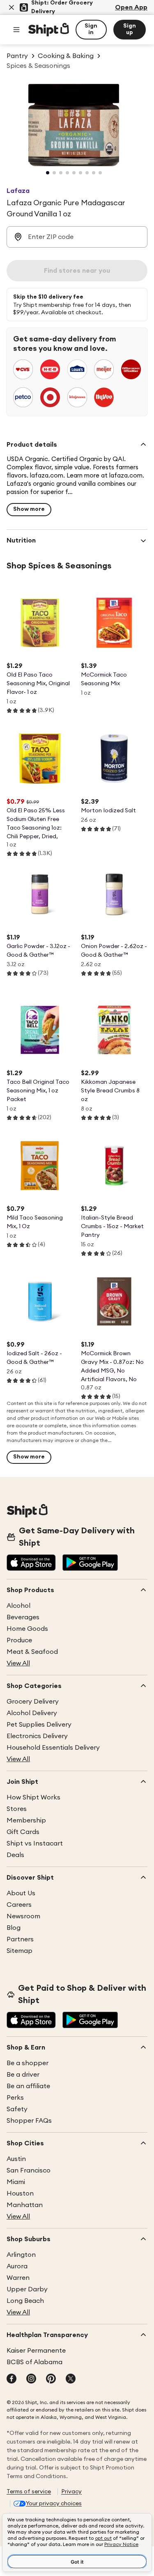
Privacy (71, 2492)
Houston (20, 2193)
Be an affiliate (28, 2086)
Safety (17, 2109)
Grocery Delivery (33, 1702)
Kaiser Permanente (36, 2351)
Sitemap (20, 1951)
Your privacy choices (54, 2504)
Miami (16, 2182)
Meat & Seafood (32, 1652)
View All (18, 1663)
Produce (19, 1640)
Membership (26, 1820)
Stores (17, 1809)
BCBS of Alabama (34, 2362)
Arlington (21, 2255)
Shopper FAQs (29, 2121)
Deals (15, 1855)
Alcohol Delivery (32, 1713)
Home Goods (27, 1629)
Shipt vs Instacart (35, 1843)
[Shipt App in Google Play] (90, 1563)
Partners (20, 1939)
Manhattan (25, 2205)
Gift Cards (23, 1832)
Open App (131, 7)
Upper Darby (27, 2289)
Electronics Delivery (37, 1736)
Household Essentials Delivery (53, 1748)
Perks (15, 2098)
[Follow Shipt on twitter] (71, 2379)
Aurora (17, 2266)
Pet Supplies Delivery (39, 1725)
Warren (18, 2278)
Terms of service (29, 2492)
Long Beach (25, 2301)
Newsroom (23, 1916)
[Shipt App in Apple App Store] (31, 1563)
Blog (14, 1928)
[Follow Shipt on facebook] (11, 2379)
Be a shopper (28, 2063)
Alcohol (18, 1606)
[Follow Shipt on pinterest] (51, 2379)
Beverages (23, 1617)
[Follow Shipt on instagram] (31, 2379)
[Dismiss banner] (11, 7)
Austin (16, 2159)
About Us (21, 1893)
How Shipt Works (33, 1797)
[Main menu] (16, 30)
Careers (19, 1905)
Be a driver (23, 2075)
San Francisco (29, 2170)
